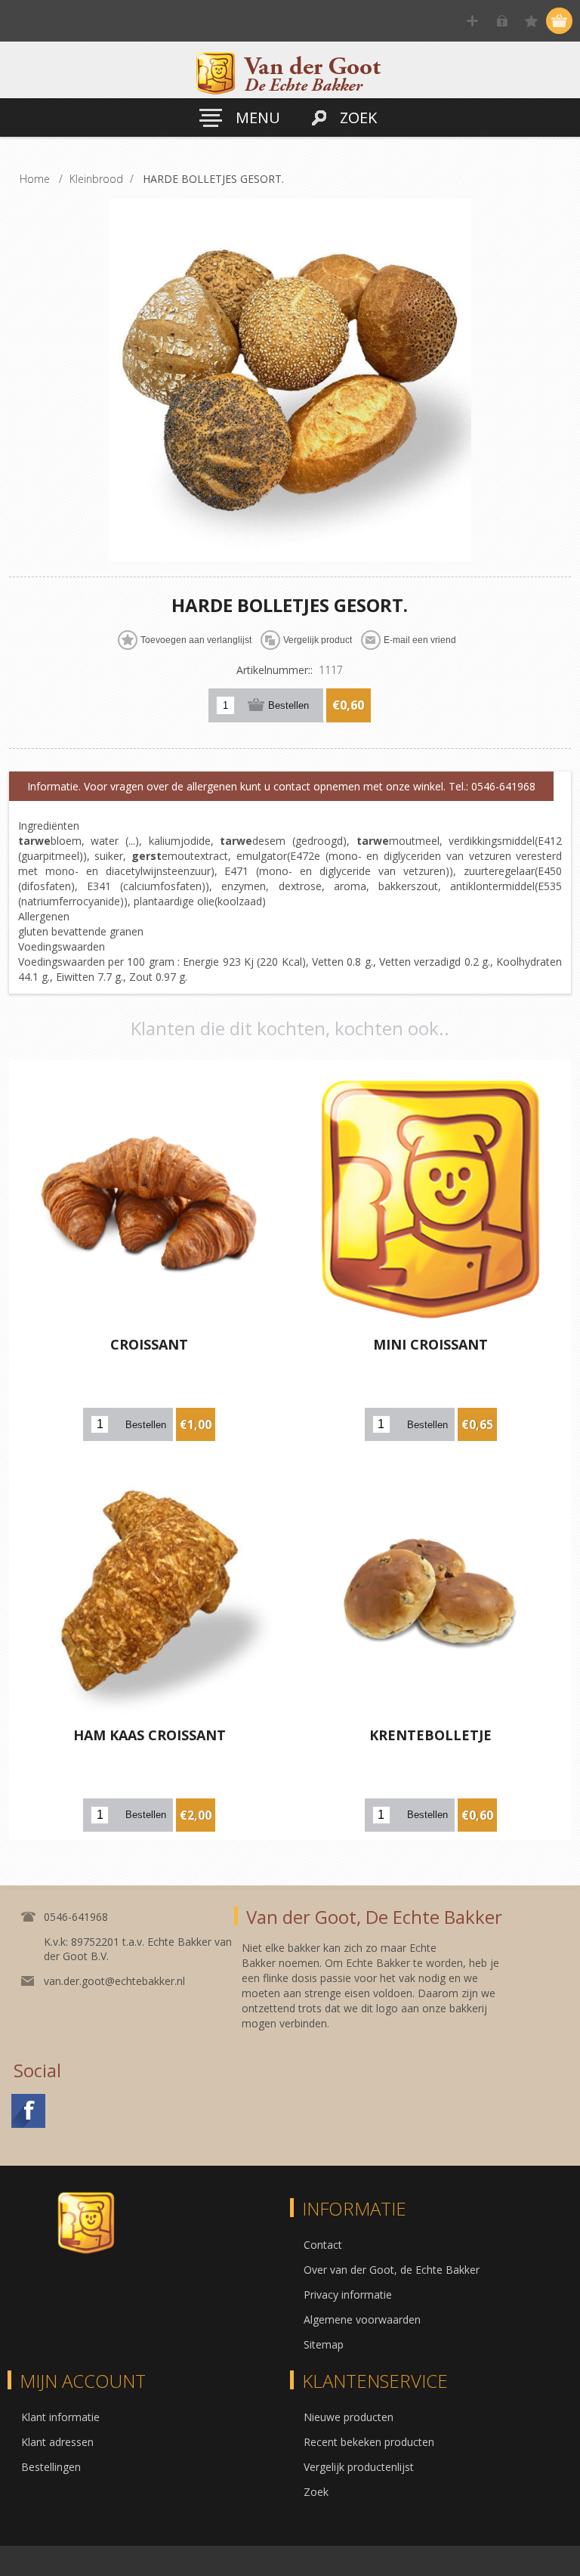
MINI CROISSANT (430, 1344)
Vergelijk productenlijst (359, 2467)
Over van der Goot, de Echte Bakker (392, 2270)
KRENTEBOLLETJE (430, 1735)
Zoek (316, 2492)
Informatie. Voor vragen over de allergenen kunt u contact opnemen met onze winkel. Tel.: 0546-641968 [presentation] (281, 786)
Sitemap (324, 2344)
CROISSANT (149, 1344)
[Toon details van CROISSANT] (150, 1200)
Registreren (472, 21)
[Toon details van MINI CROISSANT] (430, 1200)
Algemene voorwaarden (362, 2319)
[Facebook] (28, 2111)
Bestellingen (51, 2467)
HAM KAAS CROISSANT (150, 1735)
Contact (323, 2245)
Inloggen (502, 21)
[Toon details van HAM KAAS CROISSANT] (150, 1590)
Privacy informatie (348, 2295)
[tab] (281, 787)
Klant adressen (57, 2442)
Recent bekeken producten (369, 2442)
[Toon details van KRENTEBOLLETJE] (430, 1590)
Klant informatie (60, 2417)
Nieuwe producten (349, 2417)
